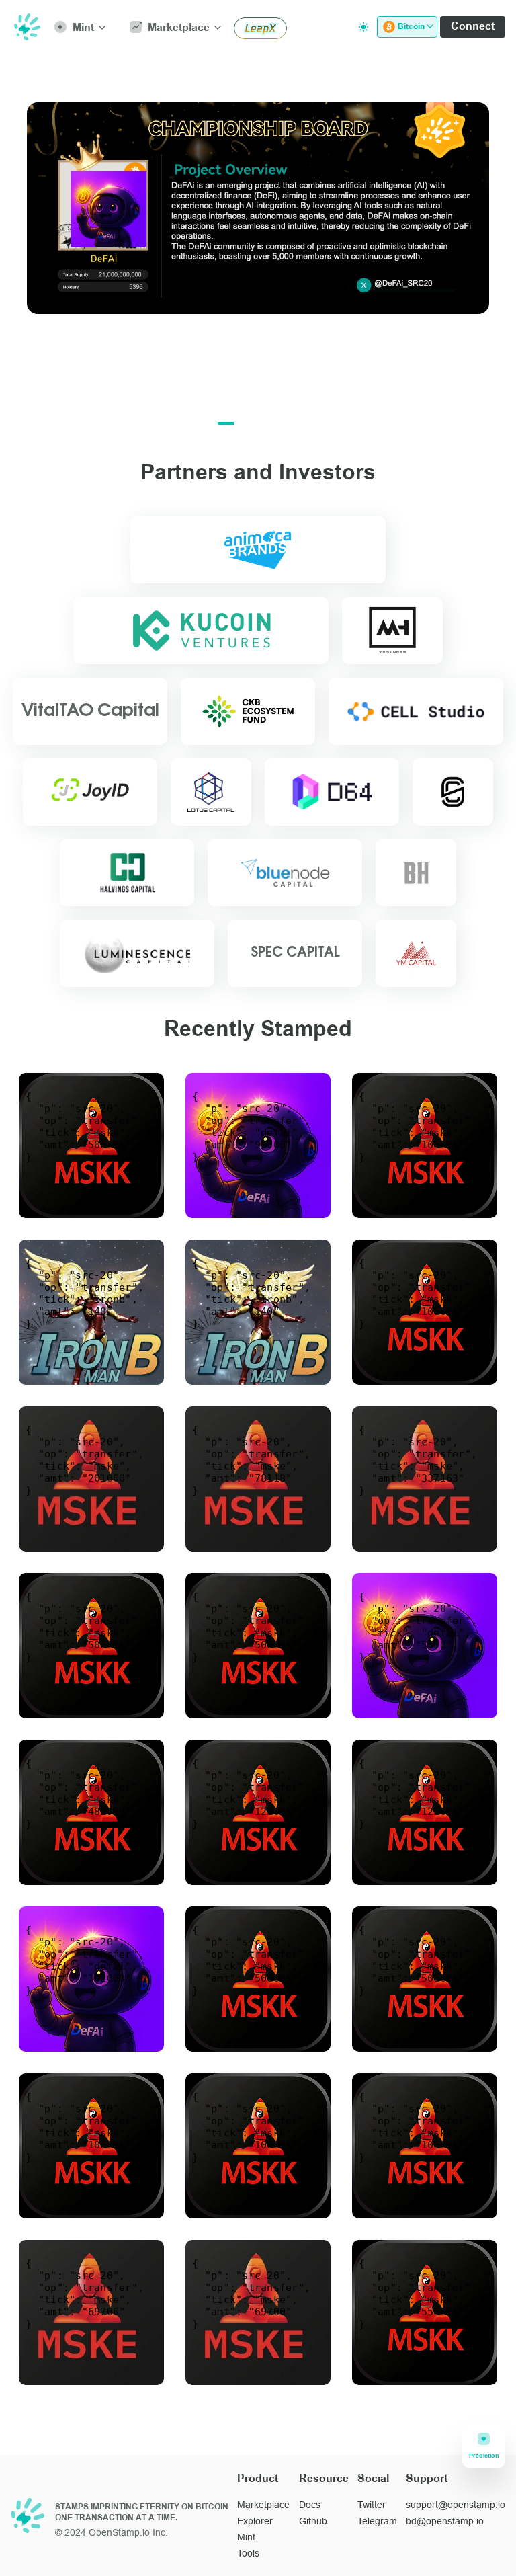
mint (246, 2537)
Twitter (372, 2505)
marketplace (263, 2505)
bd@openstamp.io (445, 2521)
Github (313, 2521)
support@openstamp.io (456, 2505)
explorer (255, 2521)
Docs (310, 2505)
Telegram (377, 2521)
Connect (473, 27)
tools (248, 2553)
